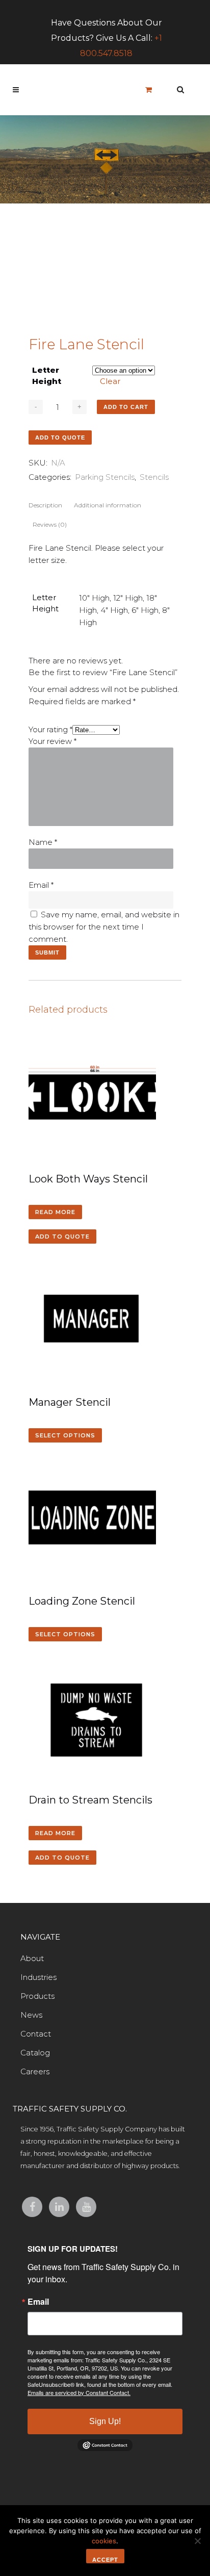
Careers (35, 2071)
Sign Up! (105, 2421)
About (32, 1958)
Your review (52, 741)
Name (43, 842)
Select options (65, 1435)
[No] (197, 2541)
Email (41, 885)
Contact (36, 2034)
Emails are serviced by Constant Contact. (79, 2392)
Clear (110, 381)
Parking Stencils (105, 477)
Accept (105, 2560)
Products (37, 1996)
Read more (55, 1212)
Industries (38, 1977)
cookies (104, 2541)
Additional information (108, 505)
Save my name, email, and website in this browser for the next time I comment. (104, 927)
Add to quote (60, 437)
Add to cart (126, 407)
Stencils (154, 477)
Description (45, 505)
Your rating (50, 729)
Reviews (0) (50, 524)
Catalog (35, 2053)
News (31, 2015)
